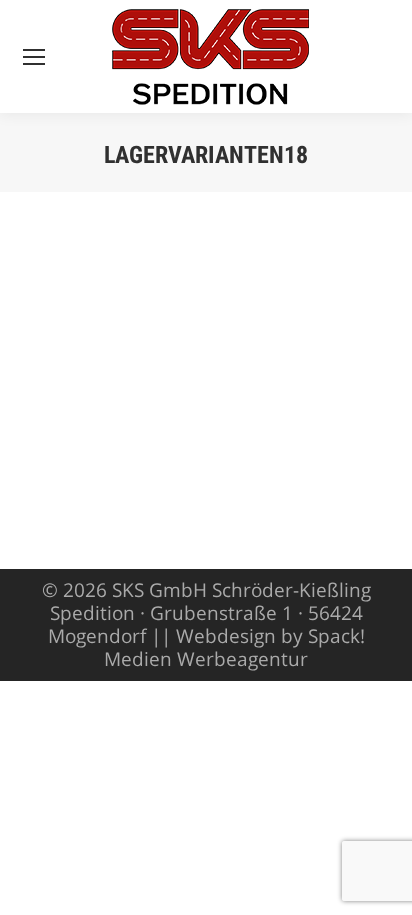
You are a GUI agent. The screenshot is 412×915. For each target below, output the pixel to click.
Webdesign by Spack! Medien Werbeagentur (234, 647)
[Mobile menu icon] (34, 57)
